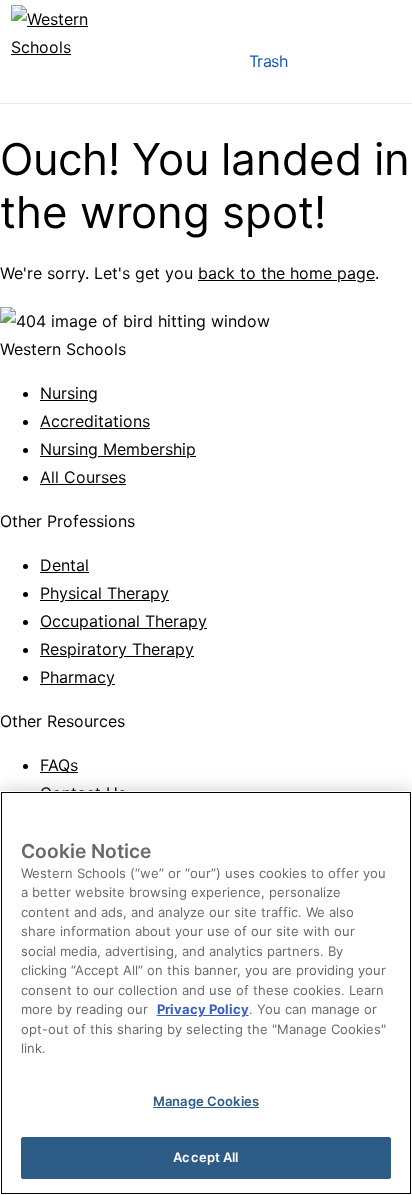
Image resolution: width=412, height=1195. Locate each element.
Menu (209, 66)
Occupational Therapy (123, 621)
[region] (206, 993)
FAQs (59, 765)
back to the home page (286, 273)
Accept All (205, 1157)
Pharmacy (77, 677)
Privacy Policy (203, 1009)
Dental (64, 565)
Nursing (69, 393)
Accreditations (95, 421)
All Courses (83, 477)
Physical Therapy (104, 593)
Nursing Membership (118, 449)
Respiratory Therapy (117, 649)
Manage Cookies (206, 1101)
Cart (327, 66)
